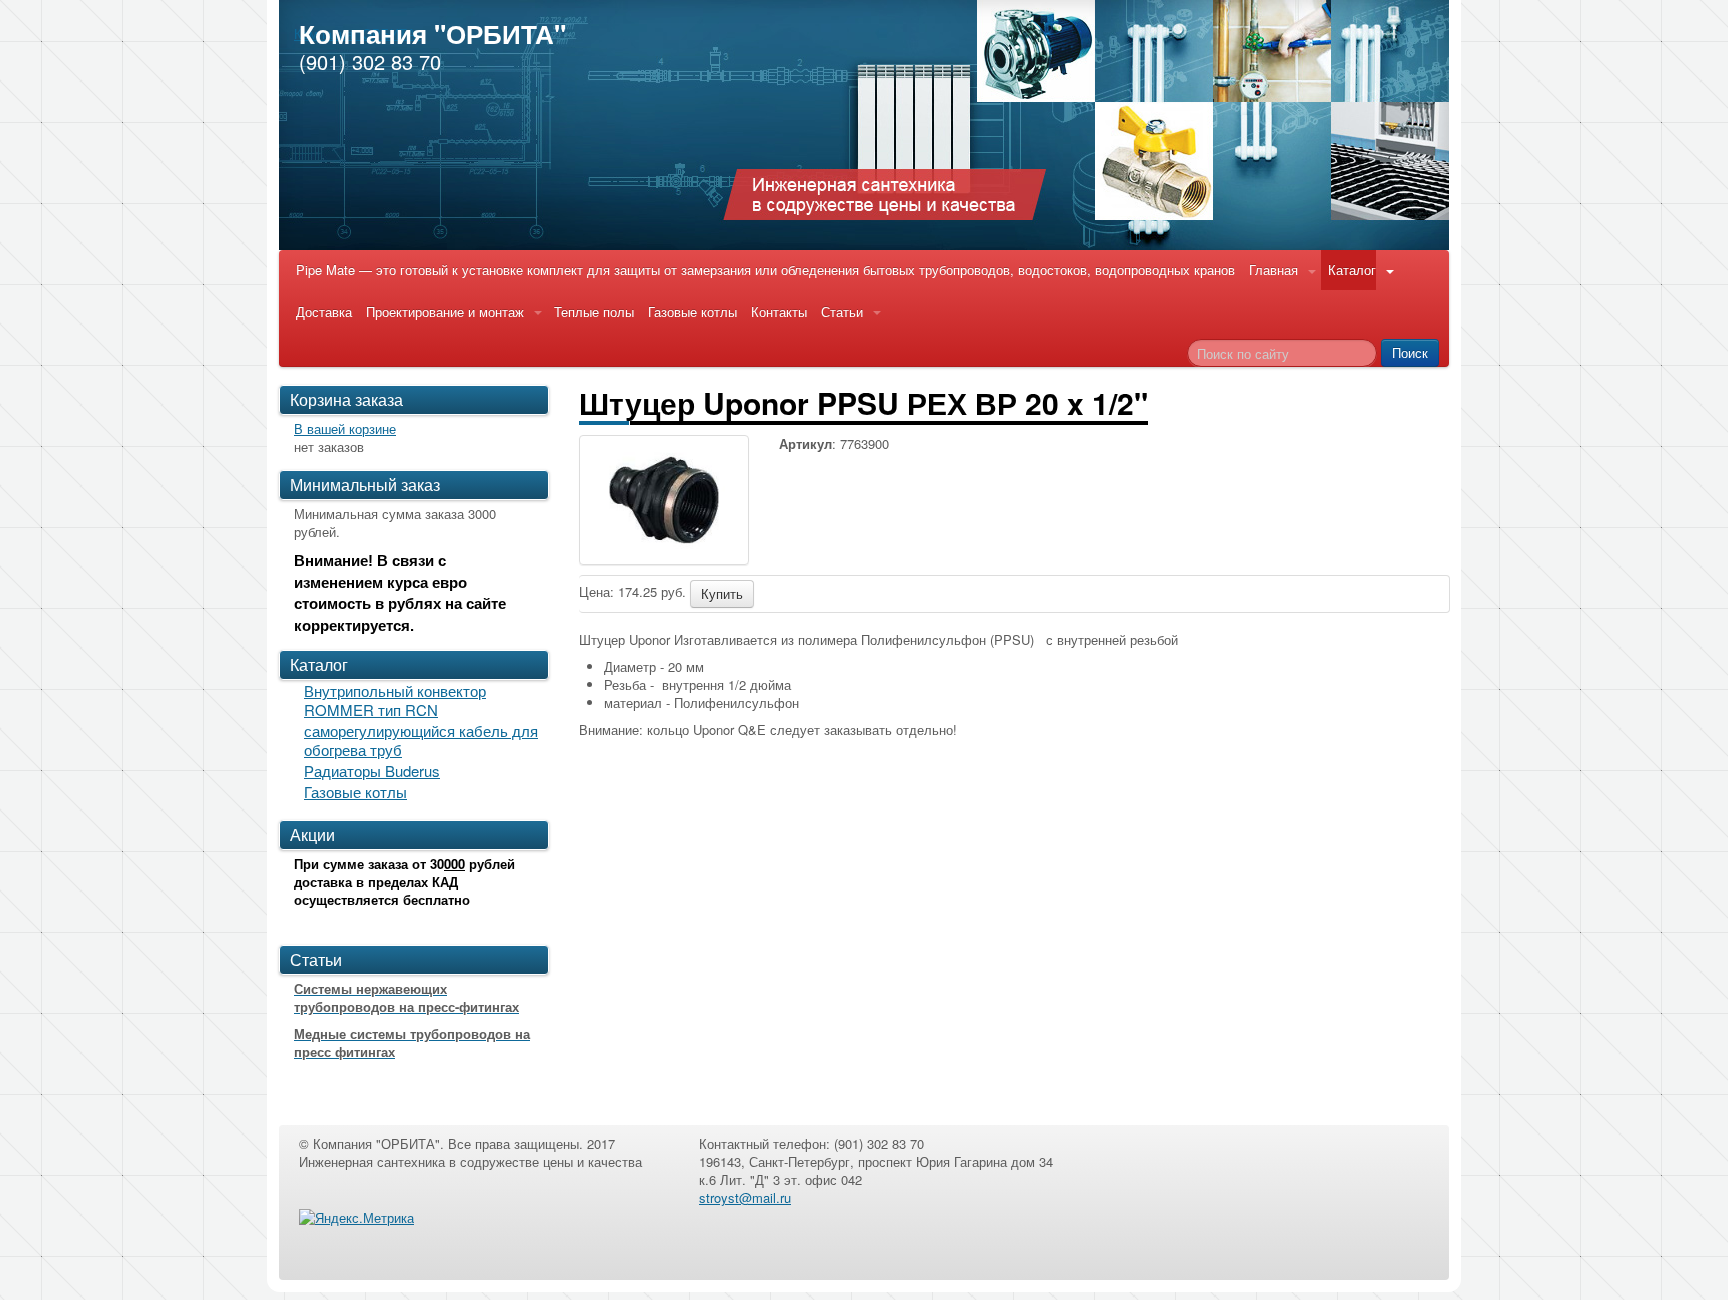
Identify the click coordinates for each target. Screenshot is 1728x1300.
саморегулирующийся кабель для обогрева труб (421, 740)
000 (454, 863)
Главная (1273, 269)
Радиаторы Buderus (372, 770)
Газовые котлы (692, 311)
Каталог (1352, 269)
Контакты (779, 311)
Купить (722, 593)
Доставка (324, 311)
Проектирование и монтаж (445, 311)
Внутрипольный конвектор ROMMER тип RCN (395, 700)
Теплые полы (594, 311)
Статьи (842, 311)
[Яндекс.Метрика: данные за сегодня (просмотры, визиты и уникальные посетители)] (356, 1218)
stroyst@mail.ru (745, 1197)
